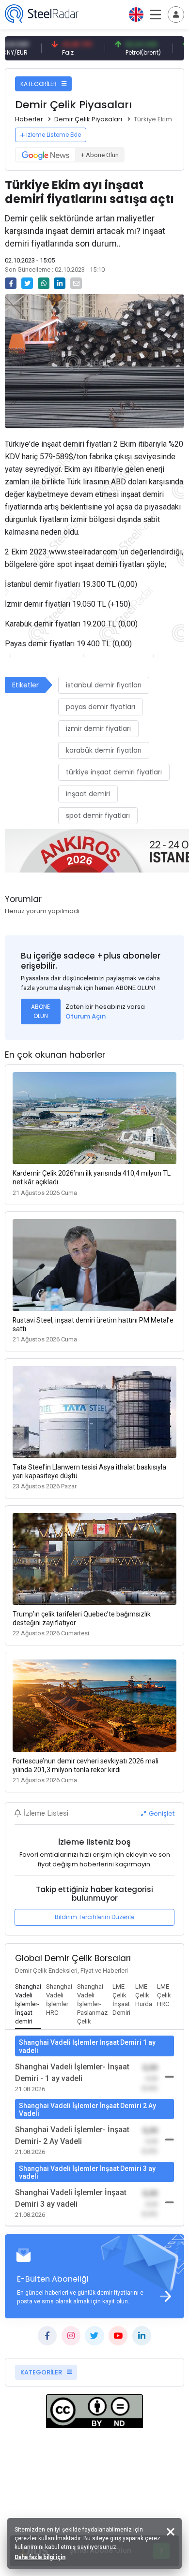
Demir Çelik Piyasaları (88, 119)
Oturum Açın (86, 1016)
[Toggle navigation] (176, 15)
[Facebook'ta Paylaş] (11, 283)
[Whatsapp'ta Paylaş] (44, 283)
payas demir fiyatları (101, 707)
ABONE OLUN (40, 1011)
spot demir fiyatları (98, 815)
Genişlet (161, 1813)
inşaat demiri (88, 794)
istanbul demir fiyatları (104, 685)
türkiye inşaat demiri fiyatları (114, 772)
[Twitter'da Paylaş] (27, 283)
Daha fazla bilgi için (40, 2557)
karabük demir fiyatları (104, 750)
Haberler (29, 119)
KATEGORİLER (39, 84)
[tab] (28, 2005)
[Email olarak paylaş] (76, 283)
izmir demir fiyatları (98, 728)
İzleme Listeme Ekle (54, 135)
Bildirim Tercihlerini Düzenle (94, 1917)
